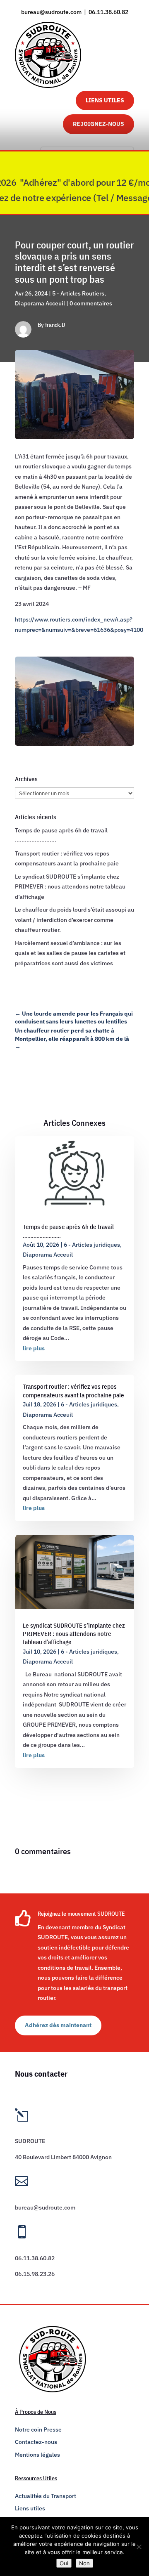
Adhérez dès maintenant (58, 2025)
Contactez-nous (36, 2442)
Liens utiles (30, 2508)
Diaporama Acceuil (40, 303)
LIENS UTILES (105, 100)
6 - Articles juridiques (92, 1245)
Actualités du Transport (46, 2496)
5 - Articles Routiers (78, 293)
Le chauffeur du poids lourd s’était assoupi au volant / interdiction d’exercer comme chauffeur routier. (74, 920)
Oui (64, 2563)
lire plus (34, 1348)
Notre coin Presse (38, 2429)
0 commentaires (91, 303)
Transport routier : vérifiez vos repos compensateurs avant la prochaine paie (73, 1391)
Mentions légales (37, 2455)
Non (84, 2563)
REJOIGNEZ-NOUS (99, 124)
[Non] (139, 2547)
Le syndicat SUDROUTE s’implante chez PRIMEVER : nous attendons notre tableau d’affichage (70, 887)
